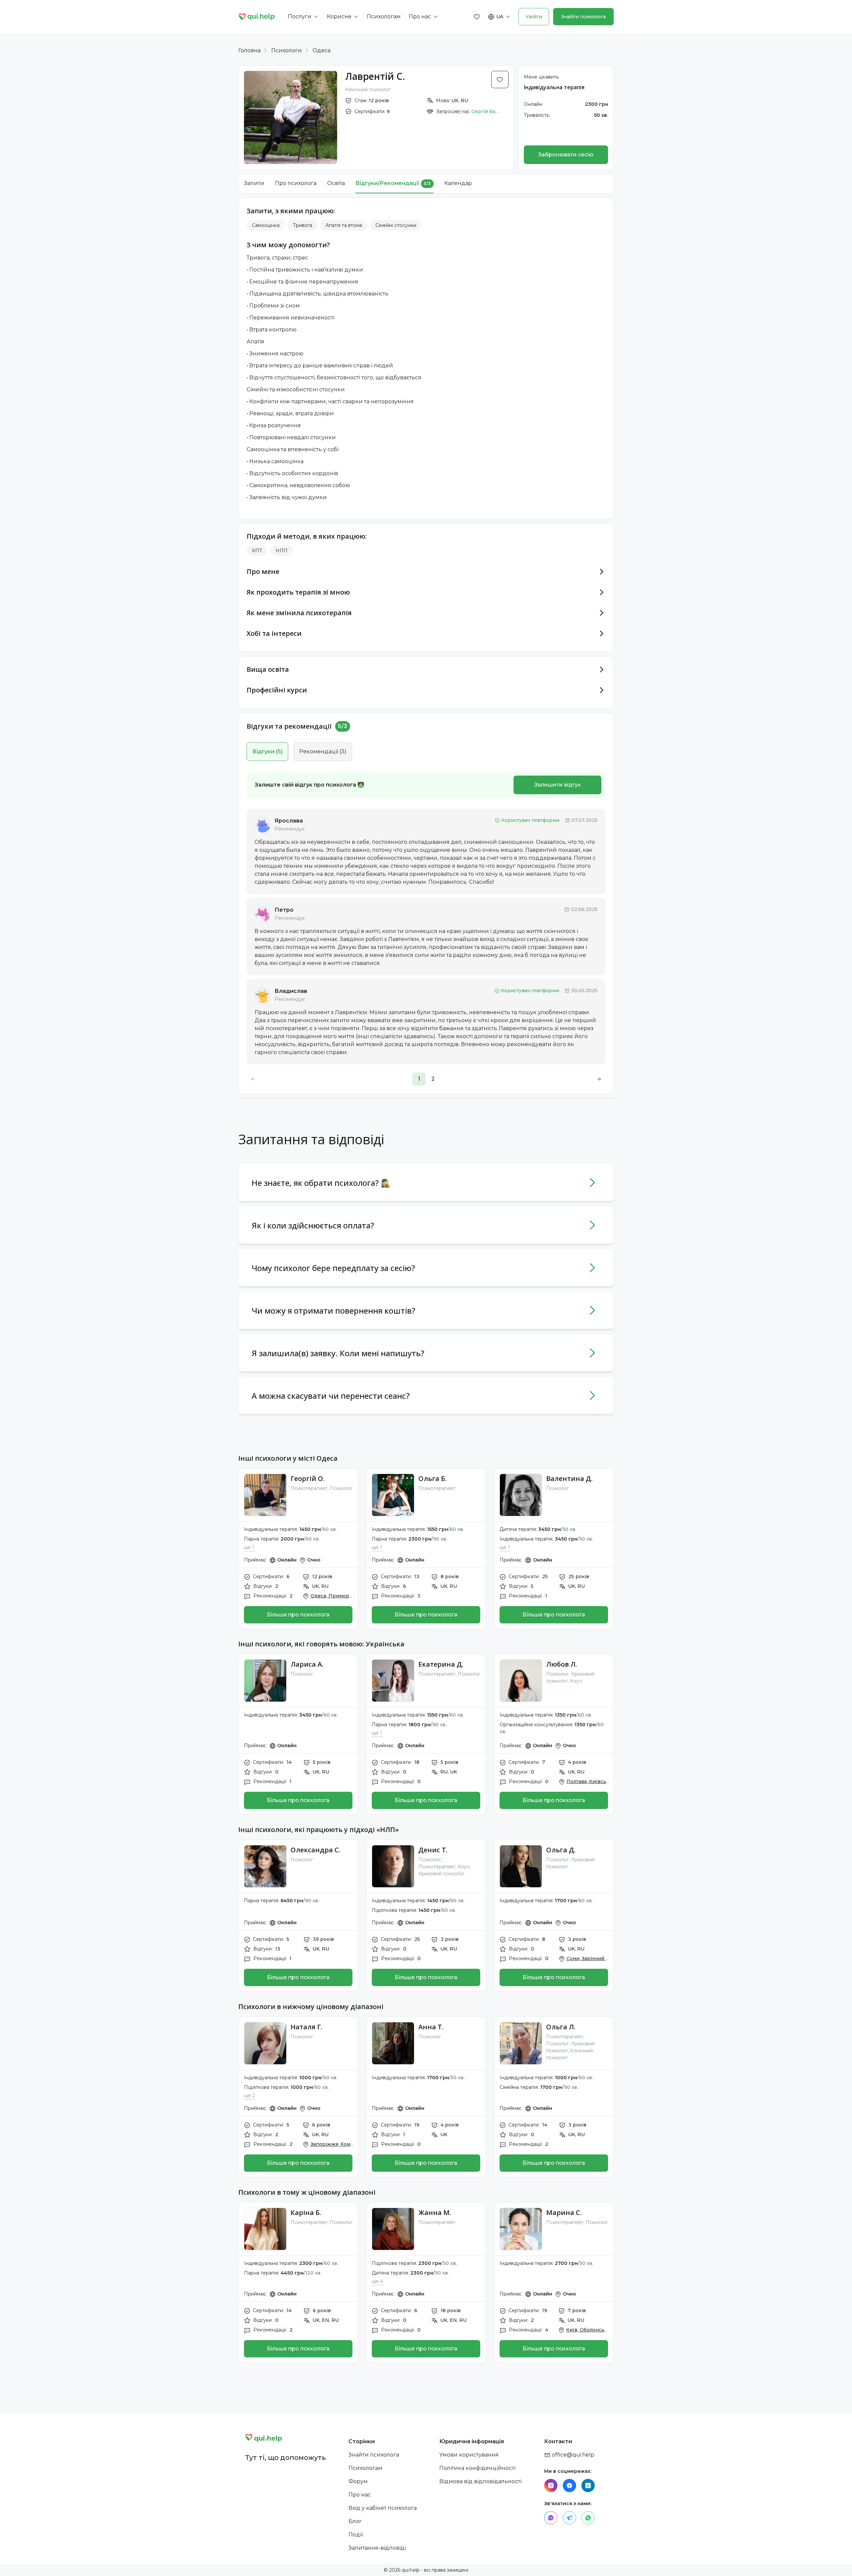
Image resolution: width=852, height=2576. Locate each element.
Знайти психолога (583, 17)
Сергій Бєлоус (486, 111)
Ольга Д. (561, 1850)
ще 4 (377, 2281)
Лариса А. (307, 1664)
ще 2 (249, 2096)
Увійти (534, 17)
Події (356, 2535)
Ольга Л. (561, 2027)
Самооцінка (266, 225)
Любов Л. (562, 1664)
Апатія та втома (344, 225)
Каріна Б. (306, 2212)
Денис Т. (433, 1850)
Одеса (321, 50)
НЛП (282, 551)
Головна (249, 50)
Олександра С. (316, 1850)
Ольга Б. (432, 1478)
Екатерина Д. (441, 1664)
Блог (355, 2521)
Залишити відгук (557, 785)
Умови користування (469, 2455)
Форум (358, 2481)
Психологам (365, 2468)
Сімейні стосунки (396, 225)
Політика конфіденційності (477, 2468)
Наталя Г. (307, 2027)
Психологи (287, 50)
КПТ (257, 551)
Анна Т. (431, 2027)
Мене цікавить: (542, 77)
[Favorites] (477, 17)
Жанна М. (435, 2212)
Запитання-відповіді (377, 2548)
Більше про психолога (298, 1615)
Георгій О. (308, 1478)
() (267, 751)
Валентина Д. (569, 1478)
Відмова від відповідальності (480, 2481)
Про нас (360, 2495)
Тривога (303, 225)
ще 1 (249, 1547)
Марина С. (564, 2212)
